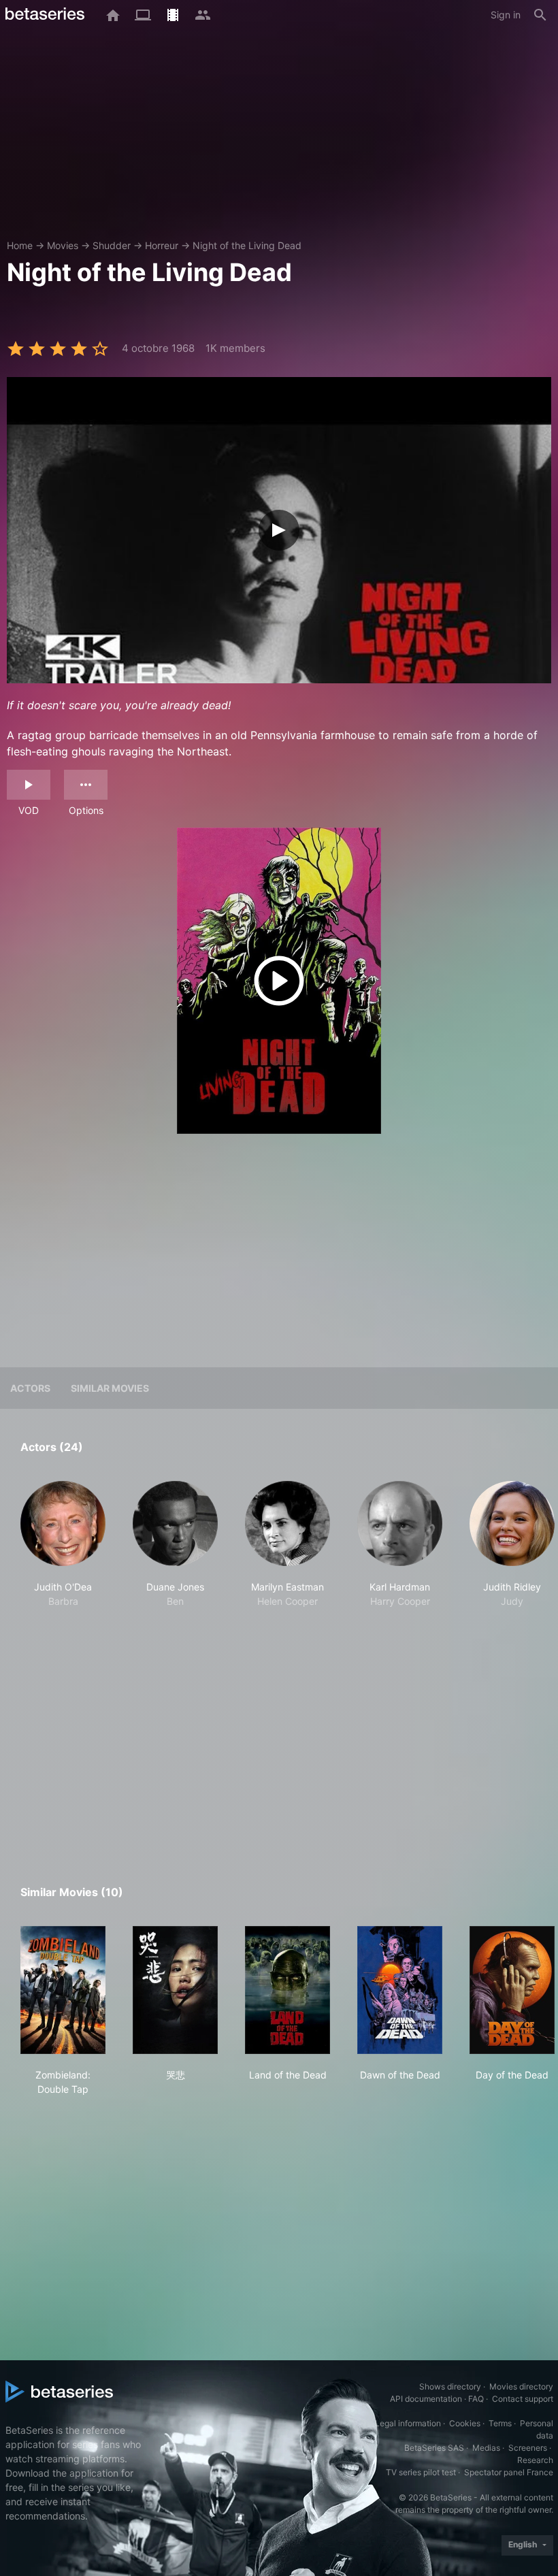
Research (535, 2460)
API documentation (426, 2399)
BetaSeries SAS (434, 2448)
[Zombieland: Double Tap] (63, 1990)
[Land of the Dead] (288, 1990)
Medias (486, 2448)
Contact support (523, 2399)
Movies (63, 245)
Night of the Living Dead (247, 245)
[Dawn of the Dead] (400, 1990)
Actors (30, 1388)
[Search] (540, 15)
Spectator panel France (509, 2472)
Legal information (408, 2423)
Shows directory (450, 2386)
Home (20, 245)
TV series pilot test (421, 2472)
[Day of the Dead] (512, 1990)
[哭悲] (175, 1990)
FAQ (476, 2399)
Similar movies (110, 1388)
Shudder (112, 245)
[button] (63, 1552)
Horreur (162, 245)
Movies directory (521, 2386)
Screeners (528, 2448)
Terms (500, 2423)
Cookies (465, 2423)
